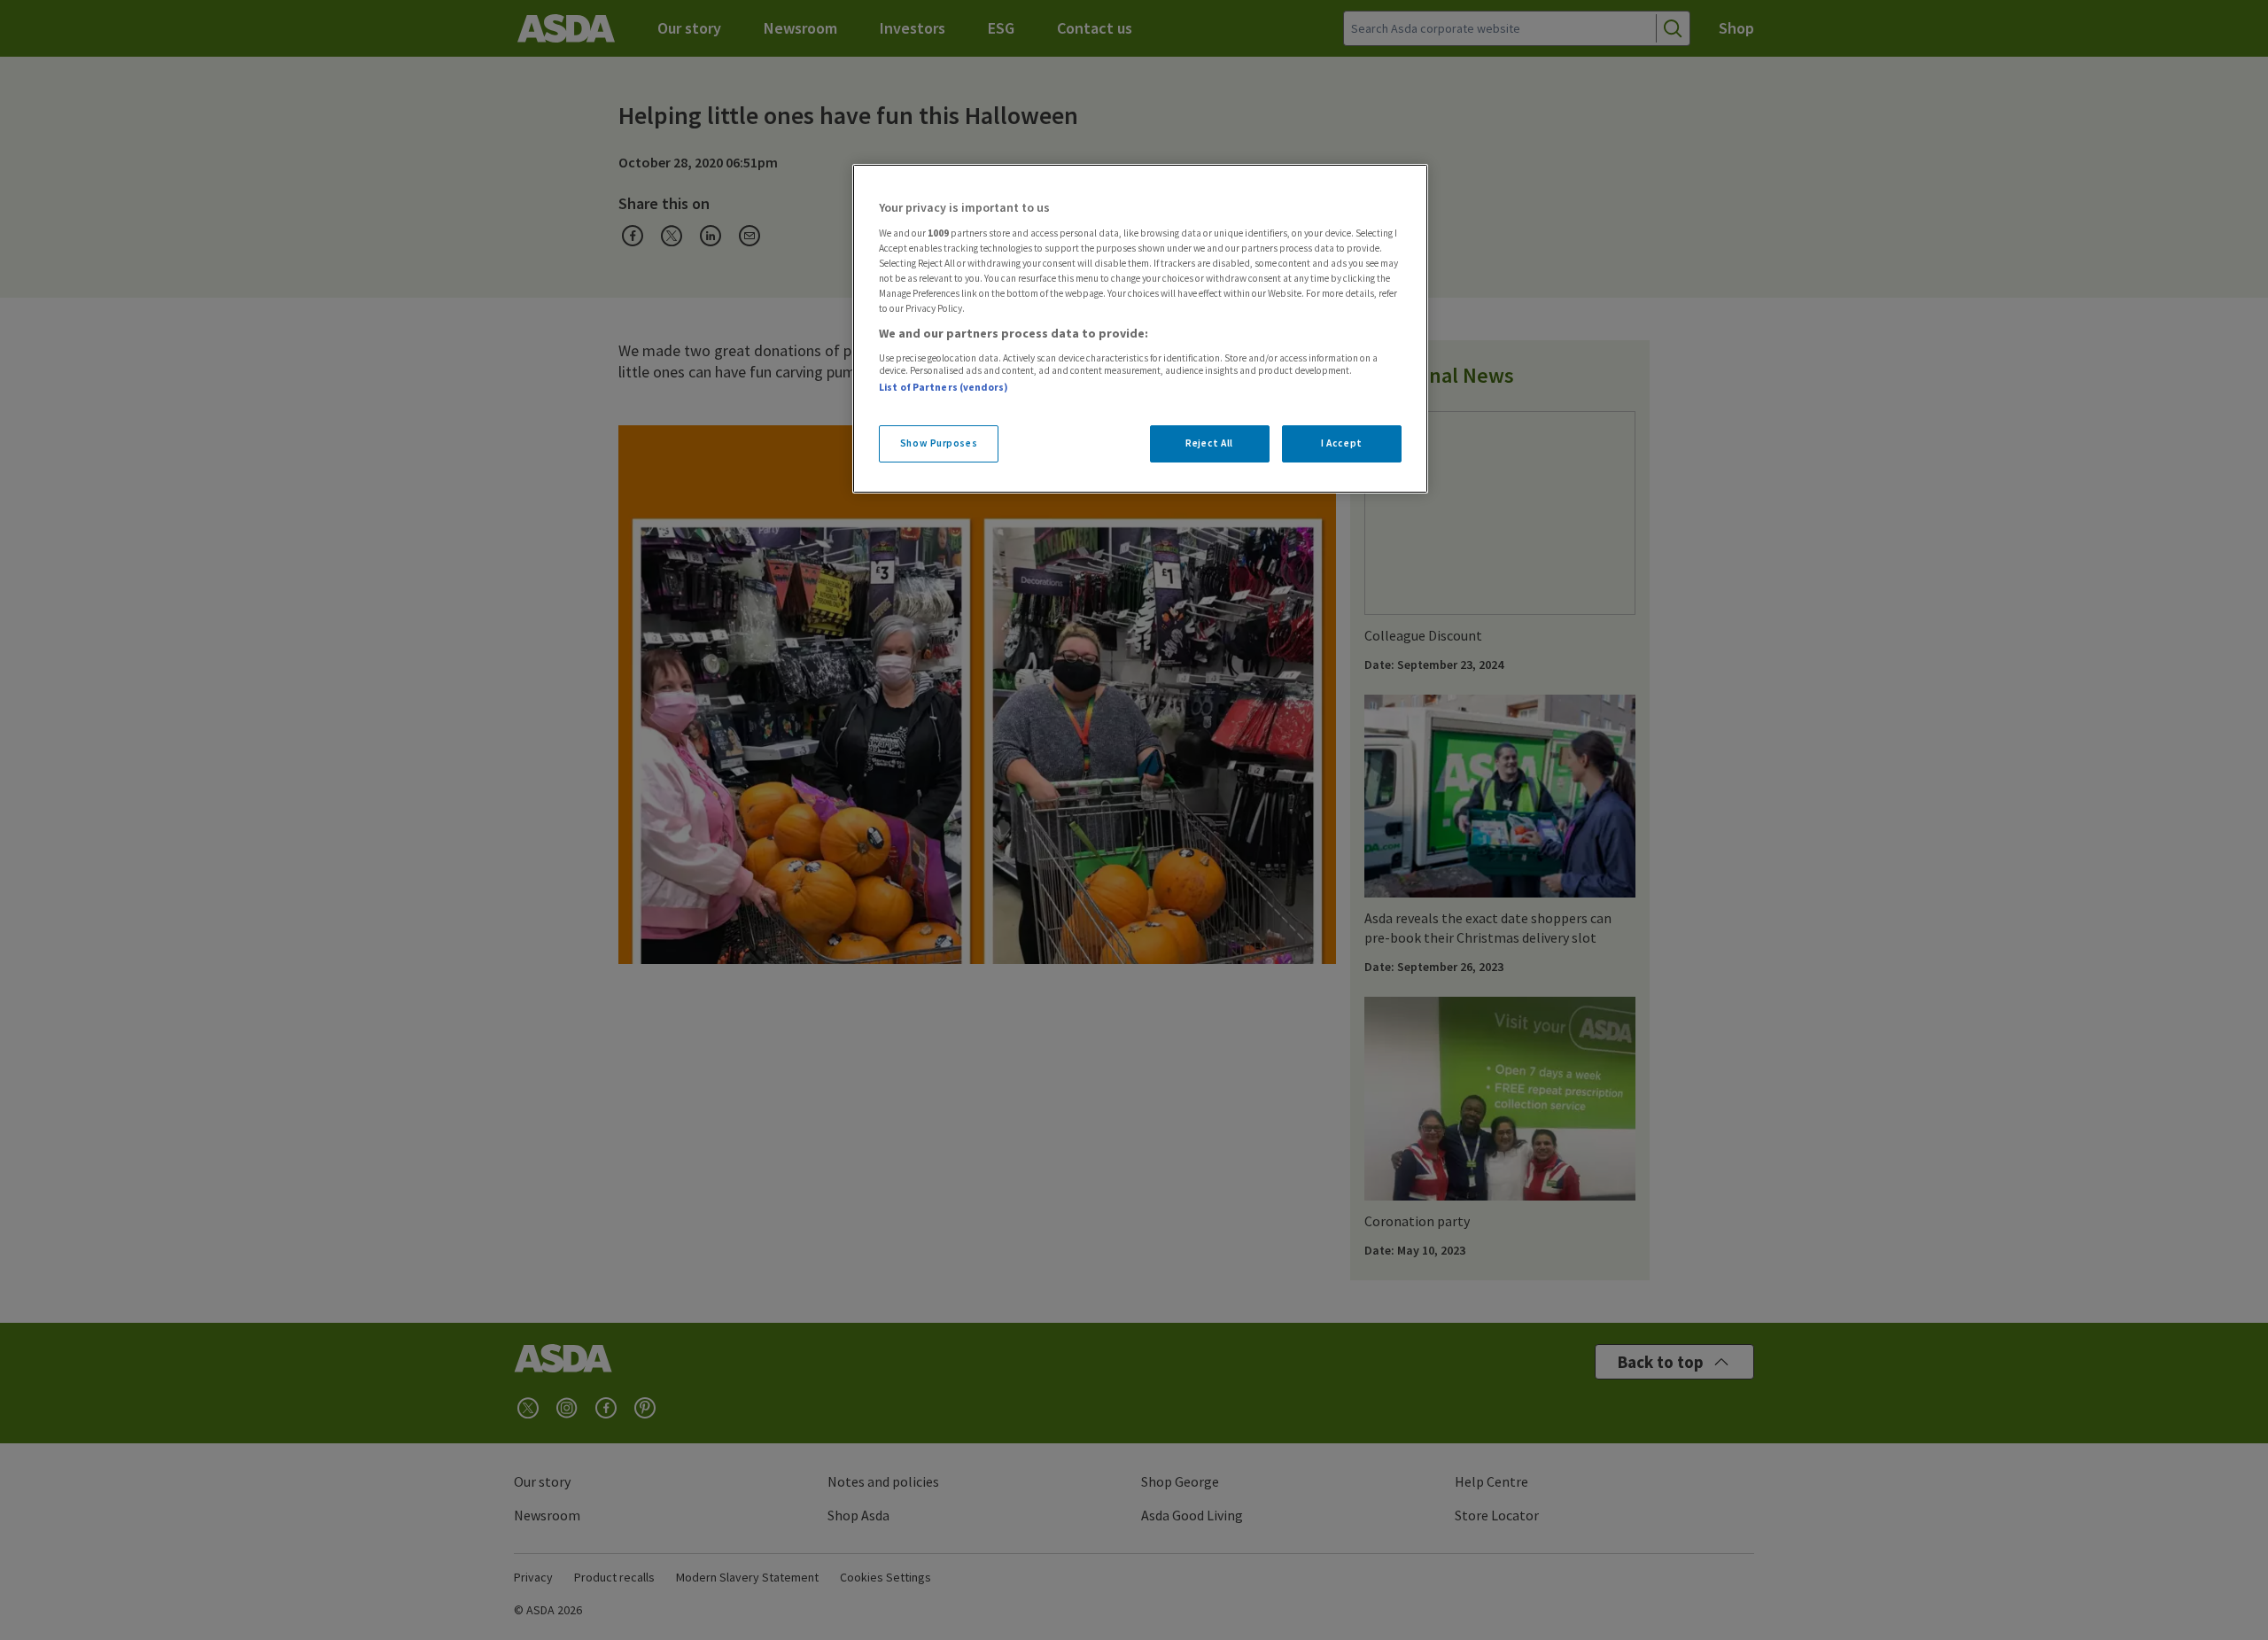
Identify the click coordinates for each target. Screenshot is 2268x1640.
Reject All (1209, 443)
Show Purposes (939, 443)
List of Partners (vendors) (944, 387)
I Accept (1342, 443)
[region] (1140, 329)
